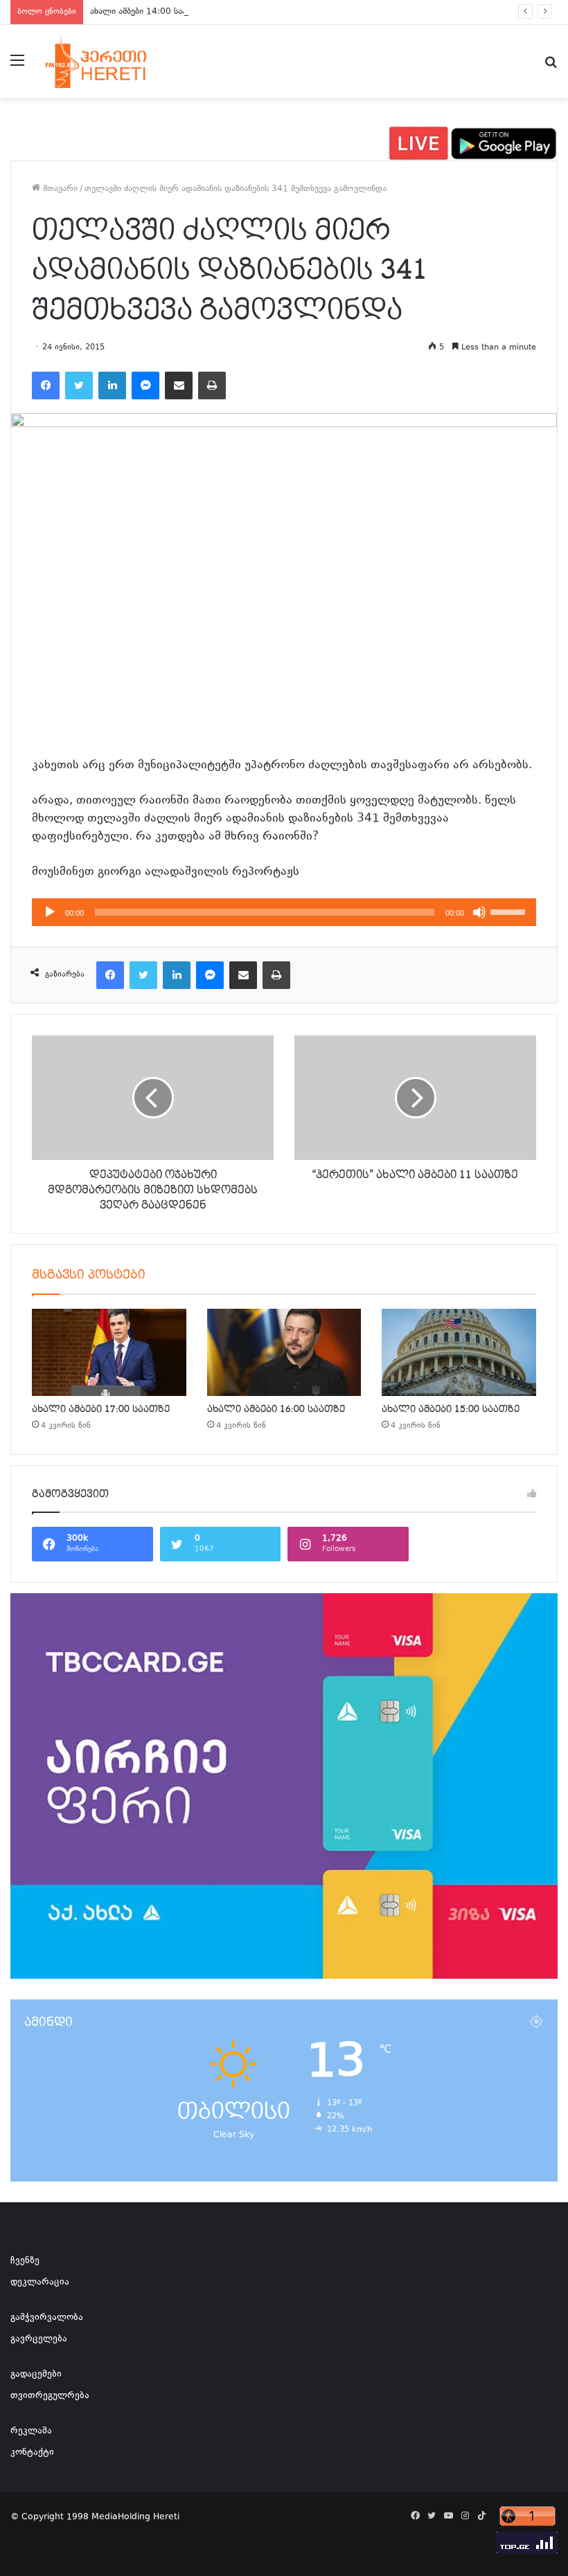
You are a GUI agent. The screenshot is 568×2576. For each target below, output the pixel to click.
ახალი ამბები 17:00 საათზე (101, 1409)
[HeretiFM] (111, 62)
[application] (284, 912)
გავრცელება (39, 2339)
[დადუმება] (479, 912)
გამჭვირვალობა (47, 2318)
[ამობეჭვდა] (212, 386)
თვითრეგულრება (50, 2396)
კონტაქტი (32, 2453)
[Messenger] (145, 386)
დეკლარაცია (40, 2283)
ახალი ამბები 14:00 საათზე (146, 12)
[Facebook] (46, 386)
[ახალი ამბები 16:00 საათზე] (284, 1352)
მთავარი (59, 189)
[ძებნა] (551, 67)
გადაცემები (36, 2375)
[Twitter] (79, 386)
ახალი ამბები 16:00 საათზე (276, 1409)
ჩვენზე (25, 2261)
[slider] (510, 911)
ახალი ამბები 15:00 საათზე (451, 1409)
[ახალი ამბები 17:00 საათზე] (109, 1352)
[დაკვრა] (50, 912)
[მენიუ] (17, 67)
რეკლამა (31, 2431)
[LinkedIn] (112, 386)
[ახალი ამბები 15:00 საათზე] (459, 1352)
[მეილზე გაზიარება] (179, 386)
